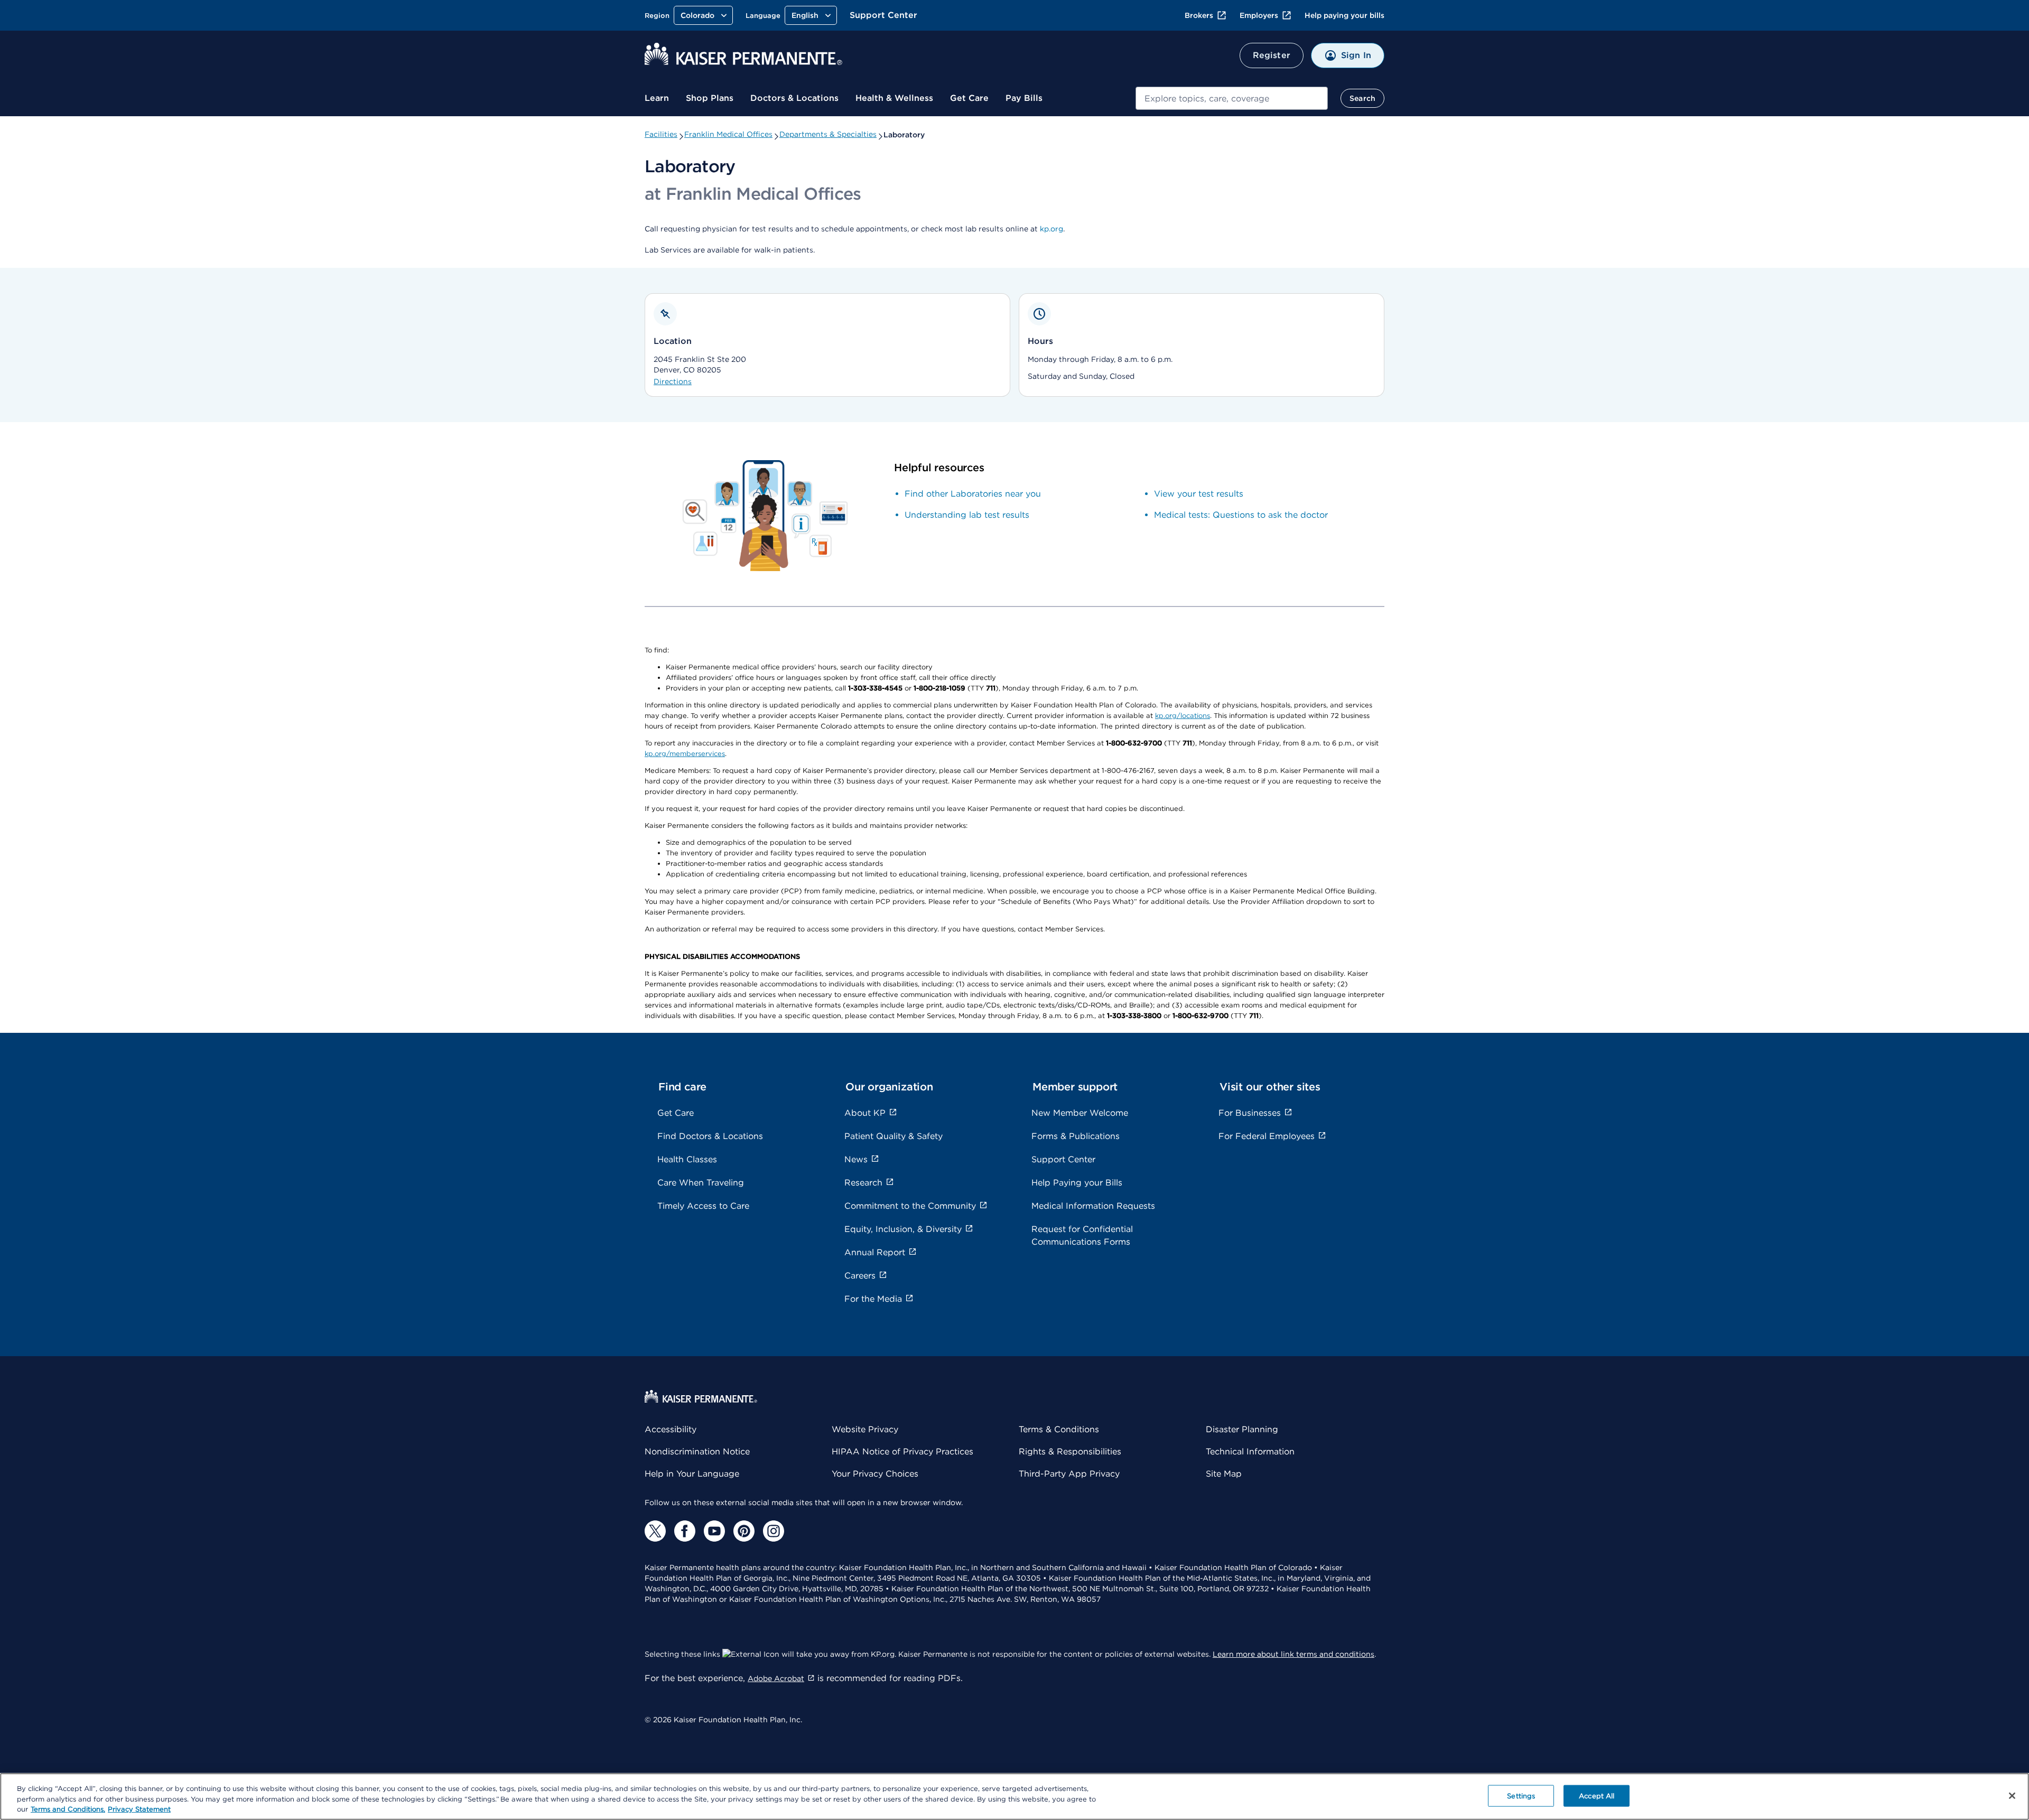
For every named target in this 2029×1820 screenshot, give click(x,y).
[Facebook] (685, 1531)
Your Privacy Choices (875, 1474)
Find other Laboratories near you (973, 494)
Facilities (661, 134)
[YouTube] (714, 1531)
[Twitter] (655, 1531)
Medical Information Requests (1093, 1206)
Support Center (883, 15)
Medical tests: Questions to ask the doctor (1241, 515)
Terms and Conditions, (68, 1809)
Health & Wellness (894, 98)
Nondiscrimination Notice (697, 1452)
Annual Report (875, 1252)
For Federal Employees (1267, 1136)
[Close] (2012, 1796)
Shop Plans (710, 98)
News (856, 1159)
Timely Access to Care (703, 1206)
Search (1362, 98)
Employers (1259, 15)
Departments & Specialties (828, 134)
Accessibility (671, 1429)
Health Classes (687, 1159)
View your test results (1199, 494)
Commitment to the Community (910, 1206)
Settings (1521, 1795)
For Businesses (1250, 1113)
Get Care (969, 98)
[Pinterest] (744, 1531)
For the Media (873, 1299)
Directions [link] (673, 381)
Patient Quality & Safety (893, 1136)
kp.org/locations (1183, 716)
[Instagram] (774, 1531)
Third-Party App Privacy (1069, 1474)
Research (863, 1183)
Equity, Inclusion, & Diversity (903, 1229)
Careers (860, 1276)
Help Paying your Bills (1077, 1183)
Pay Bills (1024, 98)
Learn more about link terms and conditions (1293, 1654)
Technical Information (1250, 1452)
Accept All (1597, 1795)
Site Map (1224, 1474)
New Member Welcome (1080, 1113)
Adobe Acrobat (776, 1678)
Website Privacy (865, 1429)
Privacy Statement (139, 1809)
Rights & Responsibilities (1070, 1452)
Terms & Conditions (1059, 1429)
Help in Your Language (692, 1474)
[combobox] (1232, 98)
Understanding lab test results (967, 515)
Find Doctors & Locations (710, 1136)
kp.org (1051, 229)
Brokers (1199, 15)
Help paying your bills (1344, 15)
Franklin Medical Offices (728, 134)
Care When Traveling (701, 1183)
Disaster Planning (1242, 1429)
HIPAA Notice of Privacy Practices (902, 1452)
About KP (865, 1113)
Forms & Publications (1076, 1136)
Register (1272, 55)
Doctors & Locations (794, 98)
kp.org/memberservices (685, 754)
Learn (657, 98)
